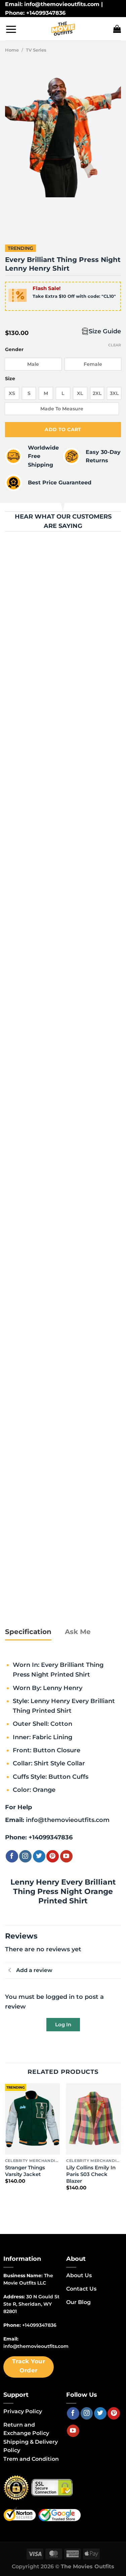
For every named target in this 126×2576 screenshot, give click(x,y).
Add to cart (63, 429)
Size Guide (105, 331)
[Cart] (117, 29)
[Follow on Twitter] (39, 1856)
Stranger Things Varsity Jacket (25, 2171)
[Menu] (11, 29)
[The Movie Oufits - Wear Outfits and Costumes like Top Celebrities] (63, 29)
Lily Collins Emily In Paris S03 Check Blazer (91, 2174)
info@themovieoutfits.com (68, 1820)
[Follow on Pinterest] (53, 1856)
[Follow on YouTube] (66, 1856)
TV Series (36, 50)
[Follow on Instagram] (25, 1856)
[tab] (28, 1632)
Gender (14, 350)
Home (12, 50)
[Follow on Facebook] (12, 1856)
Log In (63, 2024)
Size (10, 379)
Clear (115, 345)
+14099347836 (51, 1837)
